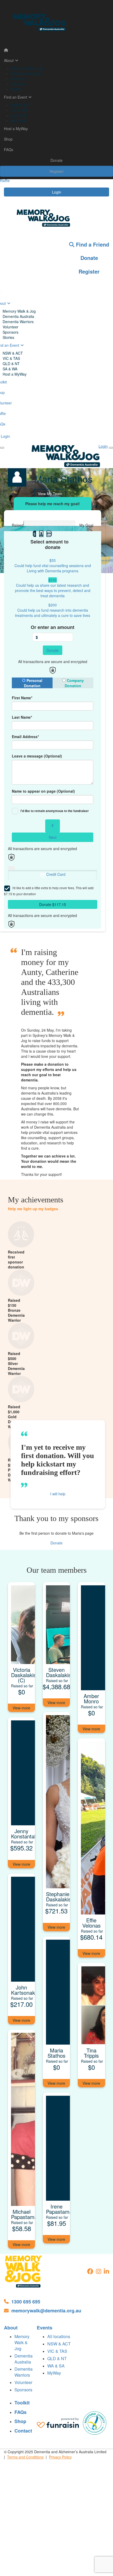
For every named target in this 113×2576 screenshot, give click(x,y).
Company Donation (74, 683)
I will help (58, 1494)
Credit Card (56, 874)
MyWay (54, 2373)
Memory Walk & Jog (27, 68)
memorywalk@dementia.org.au (46, 2311)
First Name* (22, 698)
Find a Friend (92, 244)
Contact (23, 2431)
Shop (8, 139)
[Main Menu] (2, 448)
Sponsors (18, 79)
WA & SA (56, 2366)
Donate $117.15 (53, 904)
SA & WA (18, 121)
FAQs (9, 150)
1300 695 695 (26, 2302)
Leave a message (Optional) (37, 756)
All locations (59, 2336)
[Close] (111, 448)
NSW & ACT (21, 105)
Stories (16, 89)
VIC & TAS (19, 110)
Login (57, 192)
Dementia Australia (26, 73)
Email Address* (25, 737)
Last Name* (22, 717)
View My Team (50, 494)
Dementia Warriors (18, 322)
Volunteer (18, 84)
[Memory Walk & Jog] (24, 2271)
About (9, 60)
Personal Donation (33, 683)
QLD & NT (19, 115)
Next (53, 837)
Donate (56, 160)
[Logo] (56, 22)
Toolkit (22, 2403)
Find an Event (16, 97)
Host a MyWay (16, 129)
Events (45, 2328)
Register (57, 171)
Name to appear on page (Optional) (43, 791)
